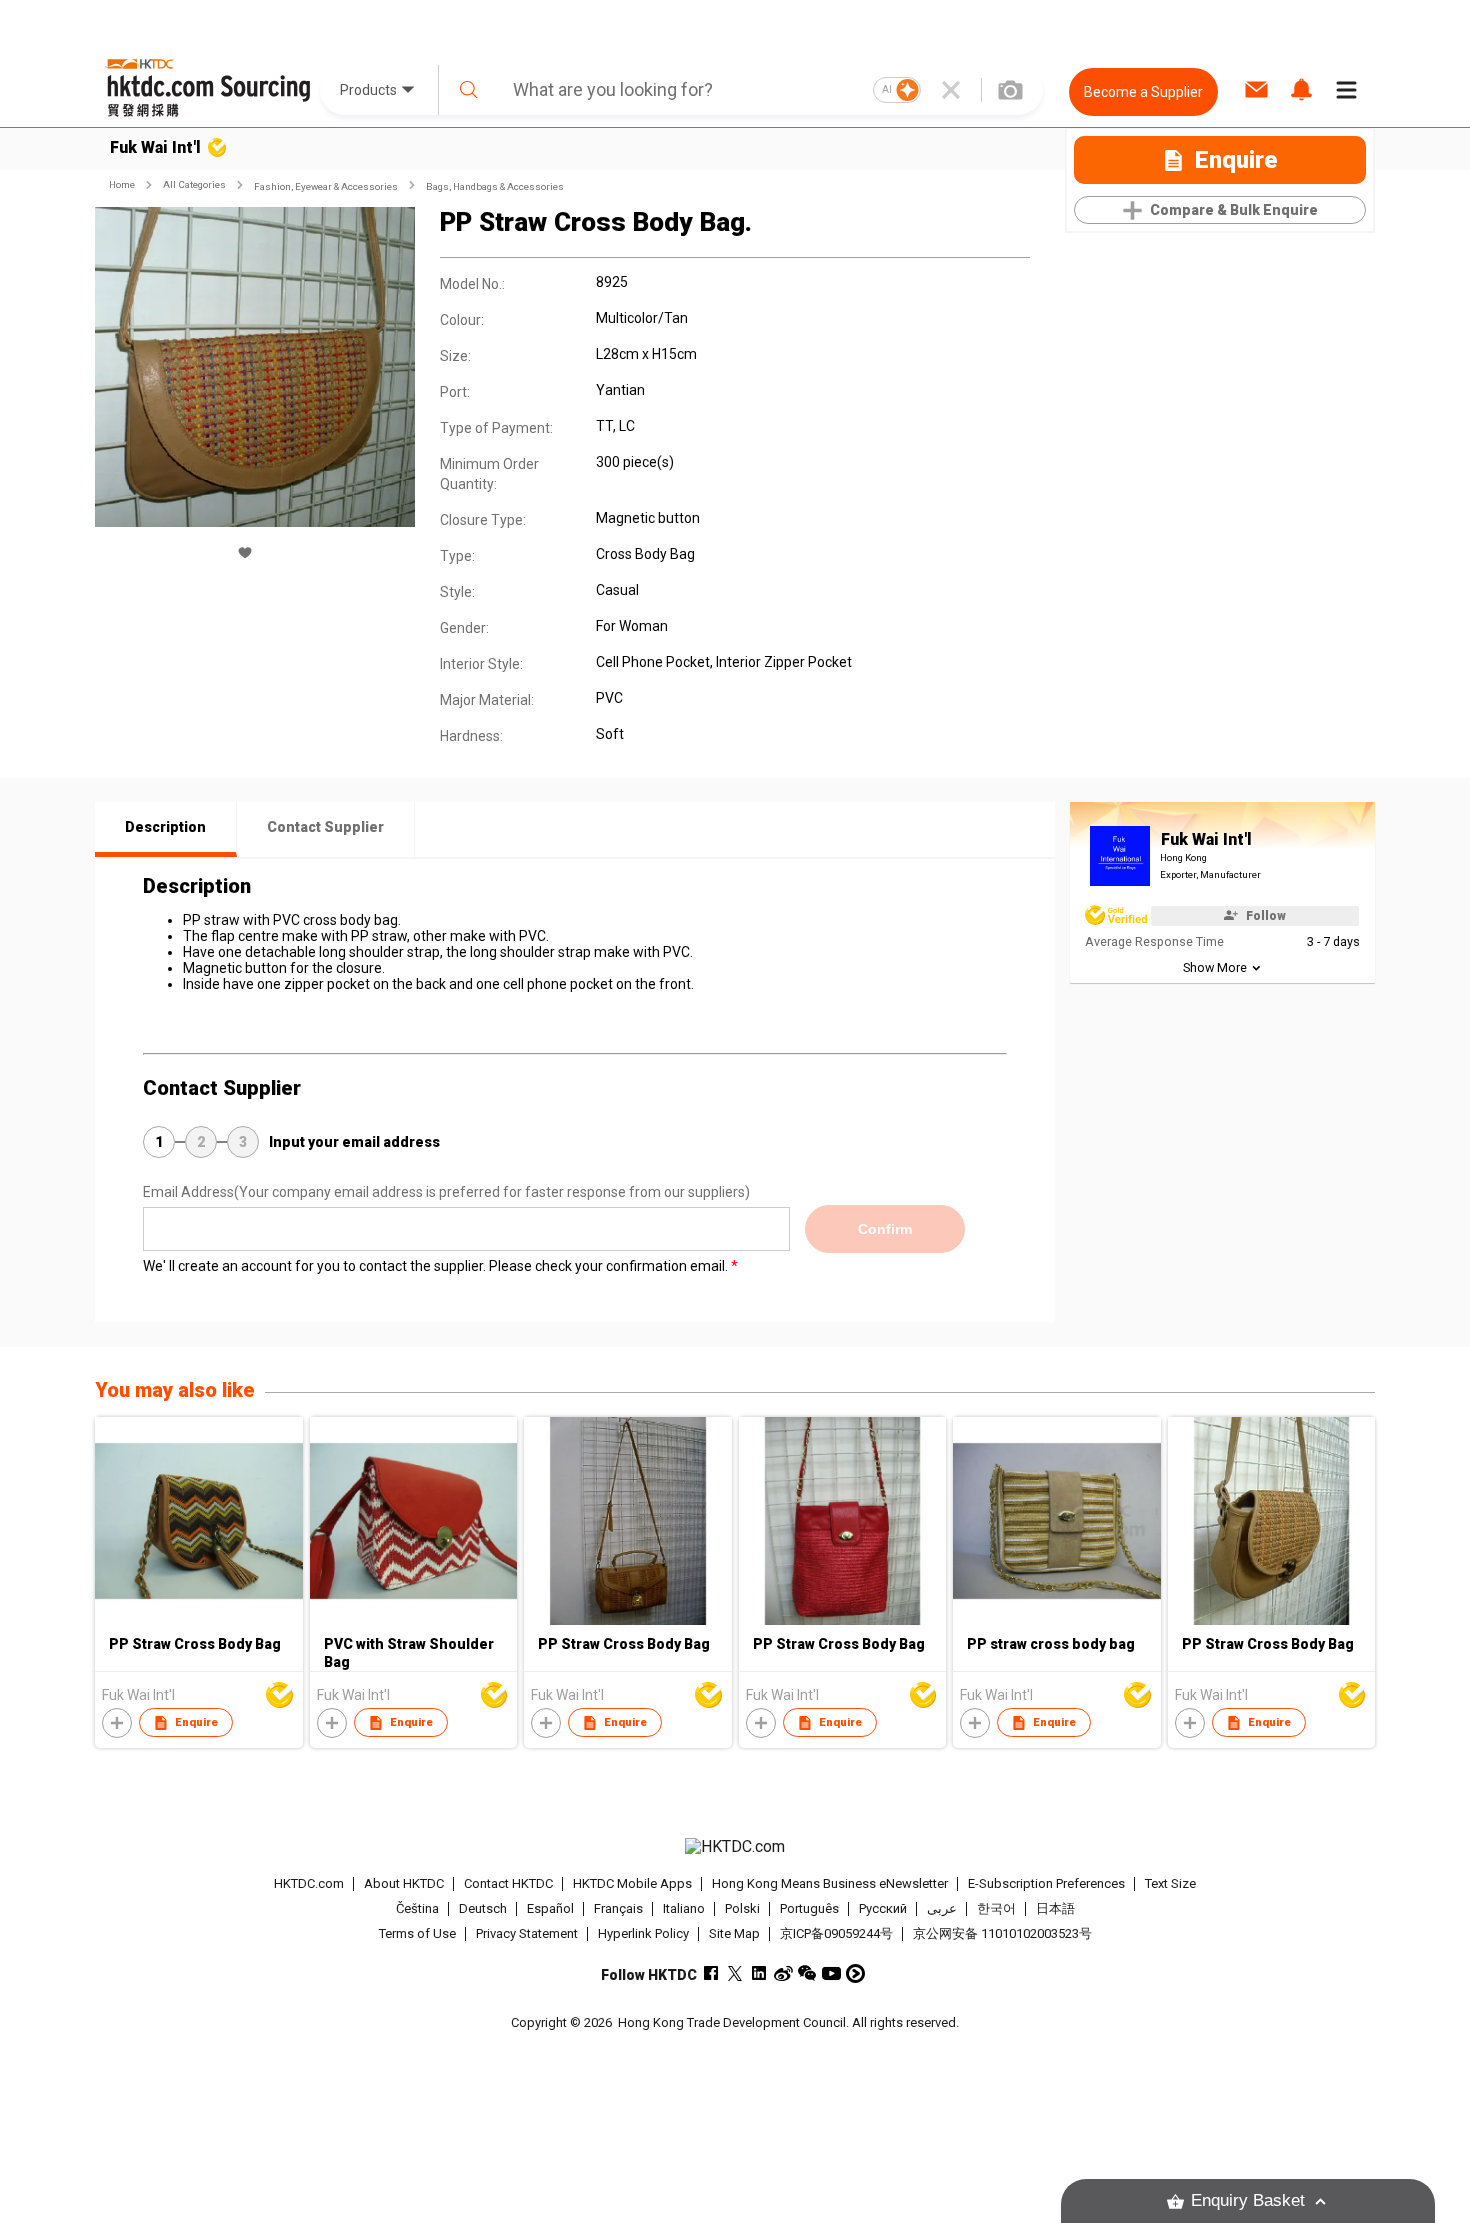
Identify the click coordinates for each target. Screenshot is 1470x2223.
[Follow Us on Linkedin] (759, 1973)
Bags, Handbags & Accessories (495, 186)
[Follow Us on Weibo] (783, 1973)
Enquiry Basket (1248, 2200)
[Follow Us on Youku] (855, 1973)
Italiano (684, 1908)
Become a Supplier (1143, 92)
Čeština (417, 1908)
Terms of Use (417, 1933)
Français (618, 1908)
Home (122, 184)
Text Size (1170, 1883)
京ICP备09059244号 (836, 1933)
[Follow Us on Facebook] (711, 1973)
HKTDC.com (309, 1883)
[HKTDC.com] (735, 1847)
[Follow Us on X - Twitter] (735, 1973)
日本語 (1055, 1908)
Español (550, 1908)
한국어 (996, 1908)
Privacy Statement (527, 1933)
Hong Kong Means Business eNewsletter (830, 1883)
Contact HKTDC (508, 1883)
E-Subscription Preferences (1046, 1883)
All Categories (194, 184)
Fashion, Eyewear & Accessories (326, 186)
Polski (742, 1908)
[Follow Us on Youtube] (831, 1973)
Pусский (883, 1908)
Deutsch (483, 1908)
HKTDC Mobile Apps (632, 1883)
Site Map (734, 1933)
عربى (942, 1908)
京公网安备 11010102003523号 (1002, 1933)
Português (809, 1908)
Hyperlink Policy (643, 1933)
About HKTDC (404, 1883)
